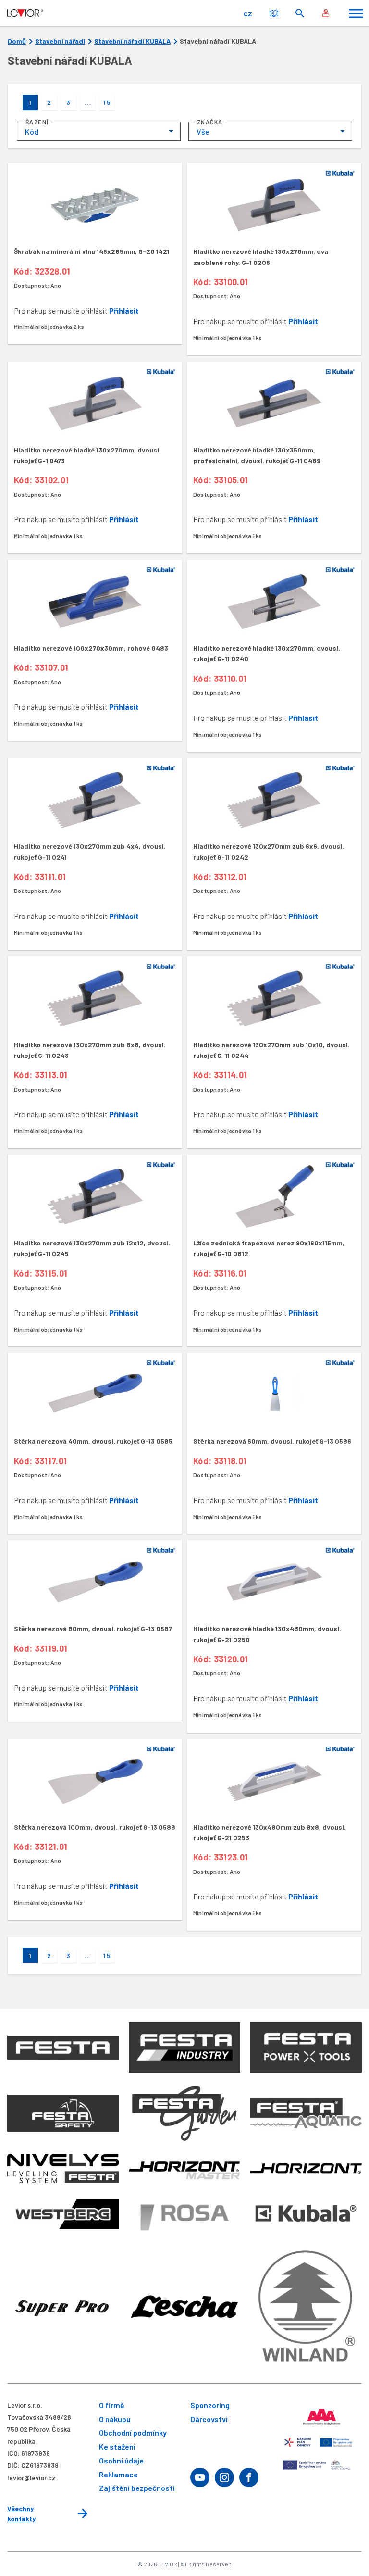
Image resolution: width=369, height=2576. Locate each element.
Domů (17, 41)
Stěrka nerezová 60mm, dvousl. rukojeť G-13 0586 (272, 1441)
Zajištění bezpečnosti (137, 2488)
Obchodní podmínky (133, 2432)
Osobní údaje (121, 2460)
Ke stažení (117, 2446)
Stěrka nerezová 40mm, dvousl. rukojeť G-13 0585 (93, 1441)
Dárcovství (209, 2419)
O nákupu (115, 2419)
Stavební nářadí (60, 41)
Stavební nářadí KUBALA (132, 41)
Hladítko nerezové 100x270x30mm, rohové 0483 (91, 648)
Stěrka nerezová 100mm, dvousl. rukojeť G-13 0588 (95, 1827)
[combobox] (99, 131)
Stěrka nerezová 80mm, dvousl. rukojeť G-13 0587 (93, 1628)
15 (107, 102)
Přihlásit (124, 310)
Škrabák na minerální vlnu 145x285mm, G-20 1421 (92, 251)
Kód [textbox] (32, 132)
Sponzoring (210, 2405)
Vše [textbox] (203, 132)
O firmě (112, 2405)
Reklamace (118, 2474)
